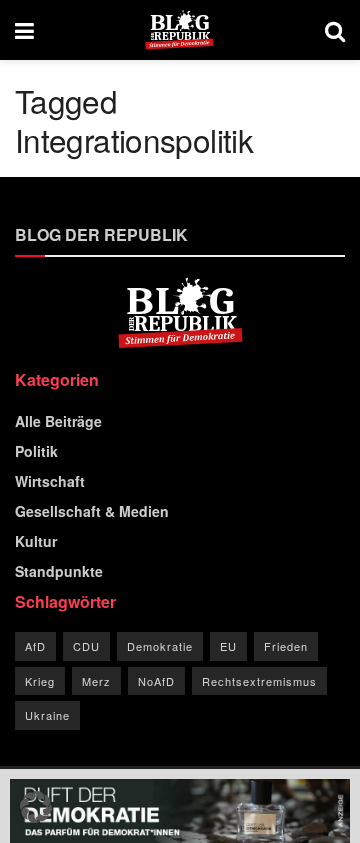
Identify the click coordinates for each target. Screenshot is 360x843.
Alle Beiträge (58, 421)
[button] (36, 807)
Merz (96, 681)
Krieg (40, 681)
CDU (86, 646)
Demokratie (160, 646)
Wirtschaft (50, 481)
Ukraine (47, 715)
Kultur (36, 541)
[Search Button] (335, 30)
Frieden (286, 646)
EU (228, 646)
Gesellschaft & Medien (92, 511)
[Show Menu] (24, 30)
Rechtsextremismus (259, 681)
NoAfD (156, 681)
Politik (36, 451)
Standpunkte (59, 571)
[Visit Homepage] (179, 30)
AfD (35, 646)
